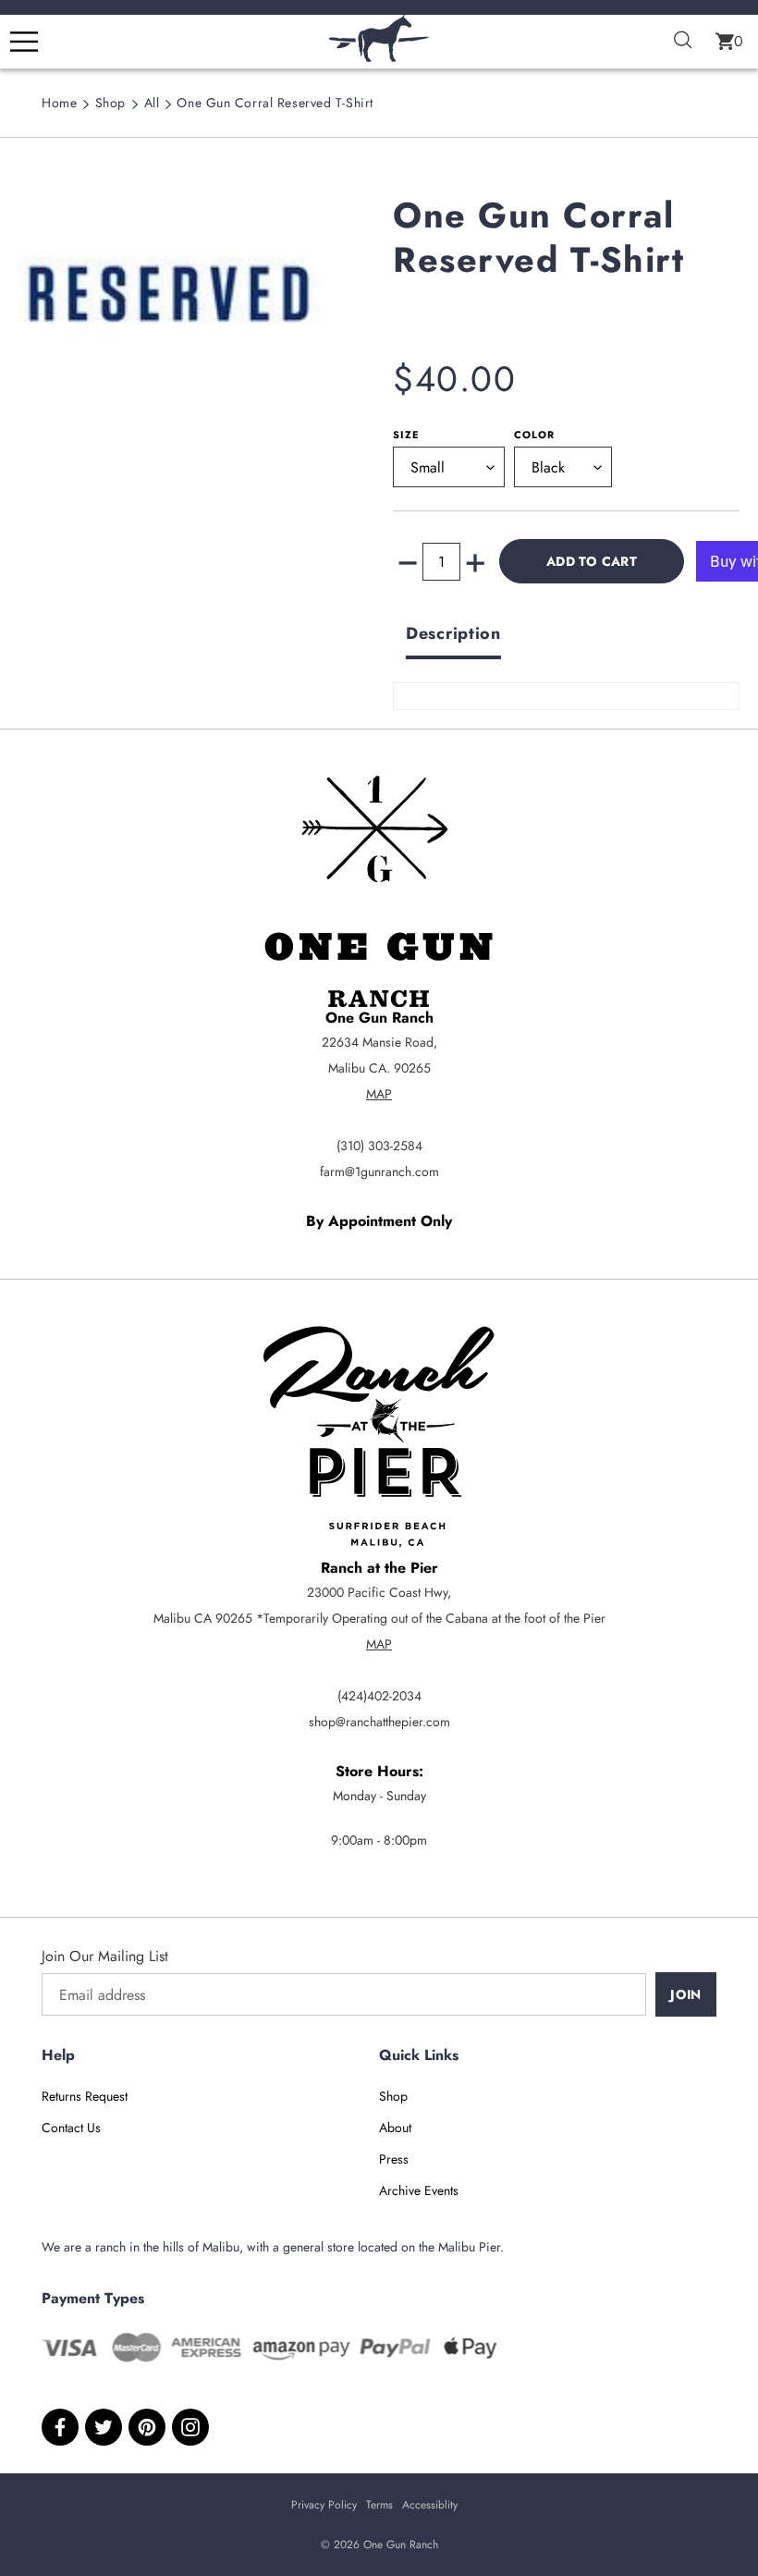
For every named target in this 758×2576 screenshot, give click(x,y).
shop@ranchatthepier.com (379, 1722)
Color (534, 435)
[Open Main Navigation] (24, 42)
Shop (110, 103)
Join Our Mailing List (105, 1956)
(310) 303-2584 (379, 1146)
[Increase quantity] (475, 561)
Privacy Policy (324, 2505)
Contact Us (71, 2128)
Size (406, 435)
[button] (729, 42)
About (395, 2128)
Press (394, 2159)
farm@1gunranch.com (379, 1171)
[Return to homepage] (379, 57)
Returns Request (85, 2096)
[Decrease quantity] (408, 561)
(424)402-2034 (379, 1696)
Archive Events (419, 2190)
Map (379, 1094)
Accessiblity (430, 2505)
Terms (379, 2505)
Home (59, 103)
